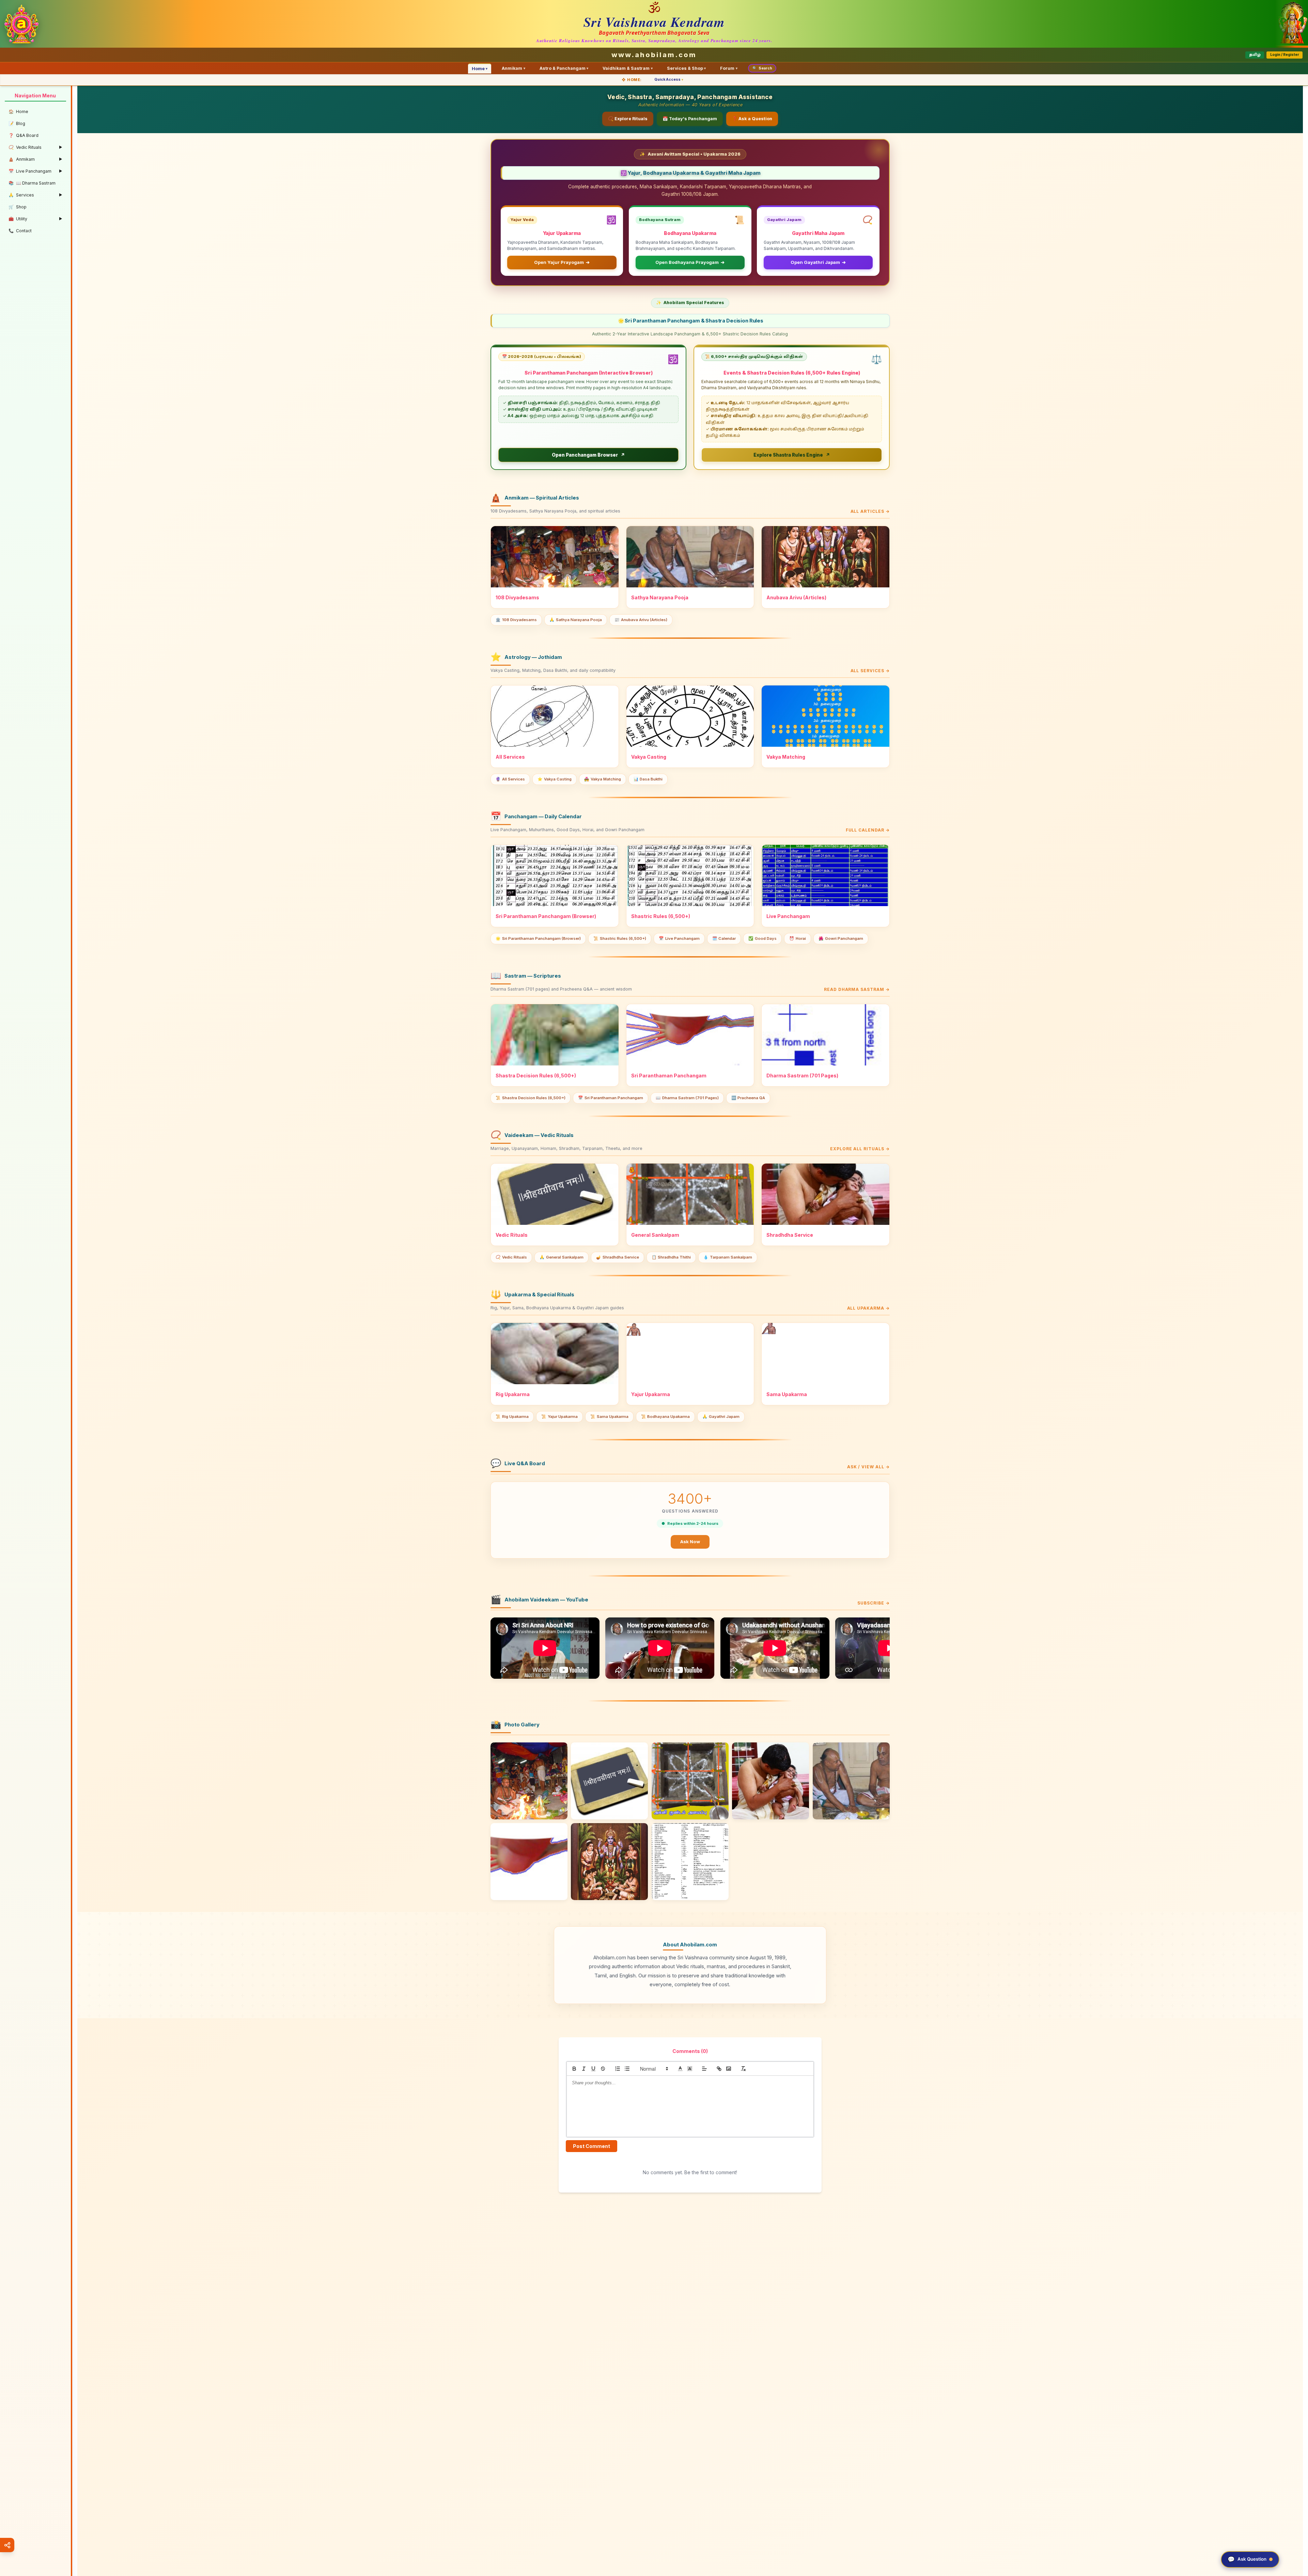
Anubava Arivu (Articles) (641, 620)
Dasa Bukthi (648, 779)
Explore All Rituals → (860, 1149)
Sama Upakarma (609, 1417)
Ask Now (690, 1542)
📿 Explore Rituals (628, 119)
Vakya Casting (555, 779)
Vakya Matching (603, 779)
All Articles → (870, 511)
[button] (654, 2069)
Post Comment (591, 2146)
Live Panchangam (679, 938)
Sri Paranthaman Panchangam (611, 1098)
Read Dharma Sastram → (857, 989)
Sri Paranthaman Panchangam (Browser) (538, 938)
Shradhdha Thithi (671, 1257)
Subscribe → (873, 1603)
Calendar (724, 938)
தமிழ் (1255, 55)
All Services (510, 779)
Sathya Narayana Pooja (576, 620)
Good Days (762, 938)
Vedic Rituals (511, 1257)
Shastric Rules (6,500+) (620, 938)
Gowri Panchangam (841, 938)
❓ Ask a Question (752, 119)
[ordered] (618, 2069)
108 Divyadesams (516, 620)
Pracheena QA (748, 1098)
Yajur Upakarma (559, 1417)
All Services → (870, 671)
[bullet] (627, 2069)
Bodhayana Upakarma (666, 1417)
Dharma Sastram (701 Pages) (687, 1098)
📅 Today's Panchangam (690, 119)
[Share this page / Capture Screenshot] (7, 2545)
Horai (798, 938)
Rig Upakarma (512, 1417)
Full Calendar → (868, 830)
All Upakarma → (868, 1308)
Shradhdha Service (618, 1257)
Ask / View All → (868, 1467)
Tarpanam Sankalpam (728, 1257)
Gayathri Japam (721, 1417)
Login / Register (1285, 55)
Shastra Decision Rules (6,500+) (531, 1098)
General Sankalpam (562, 1257)
